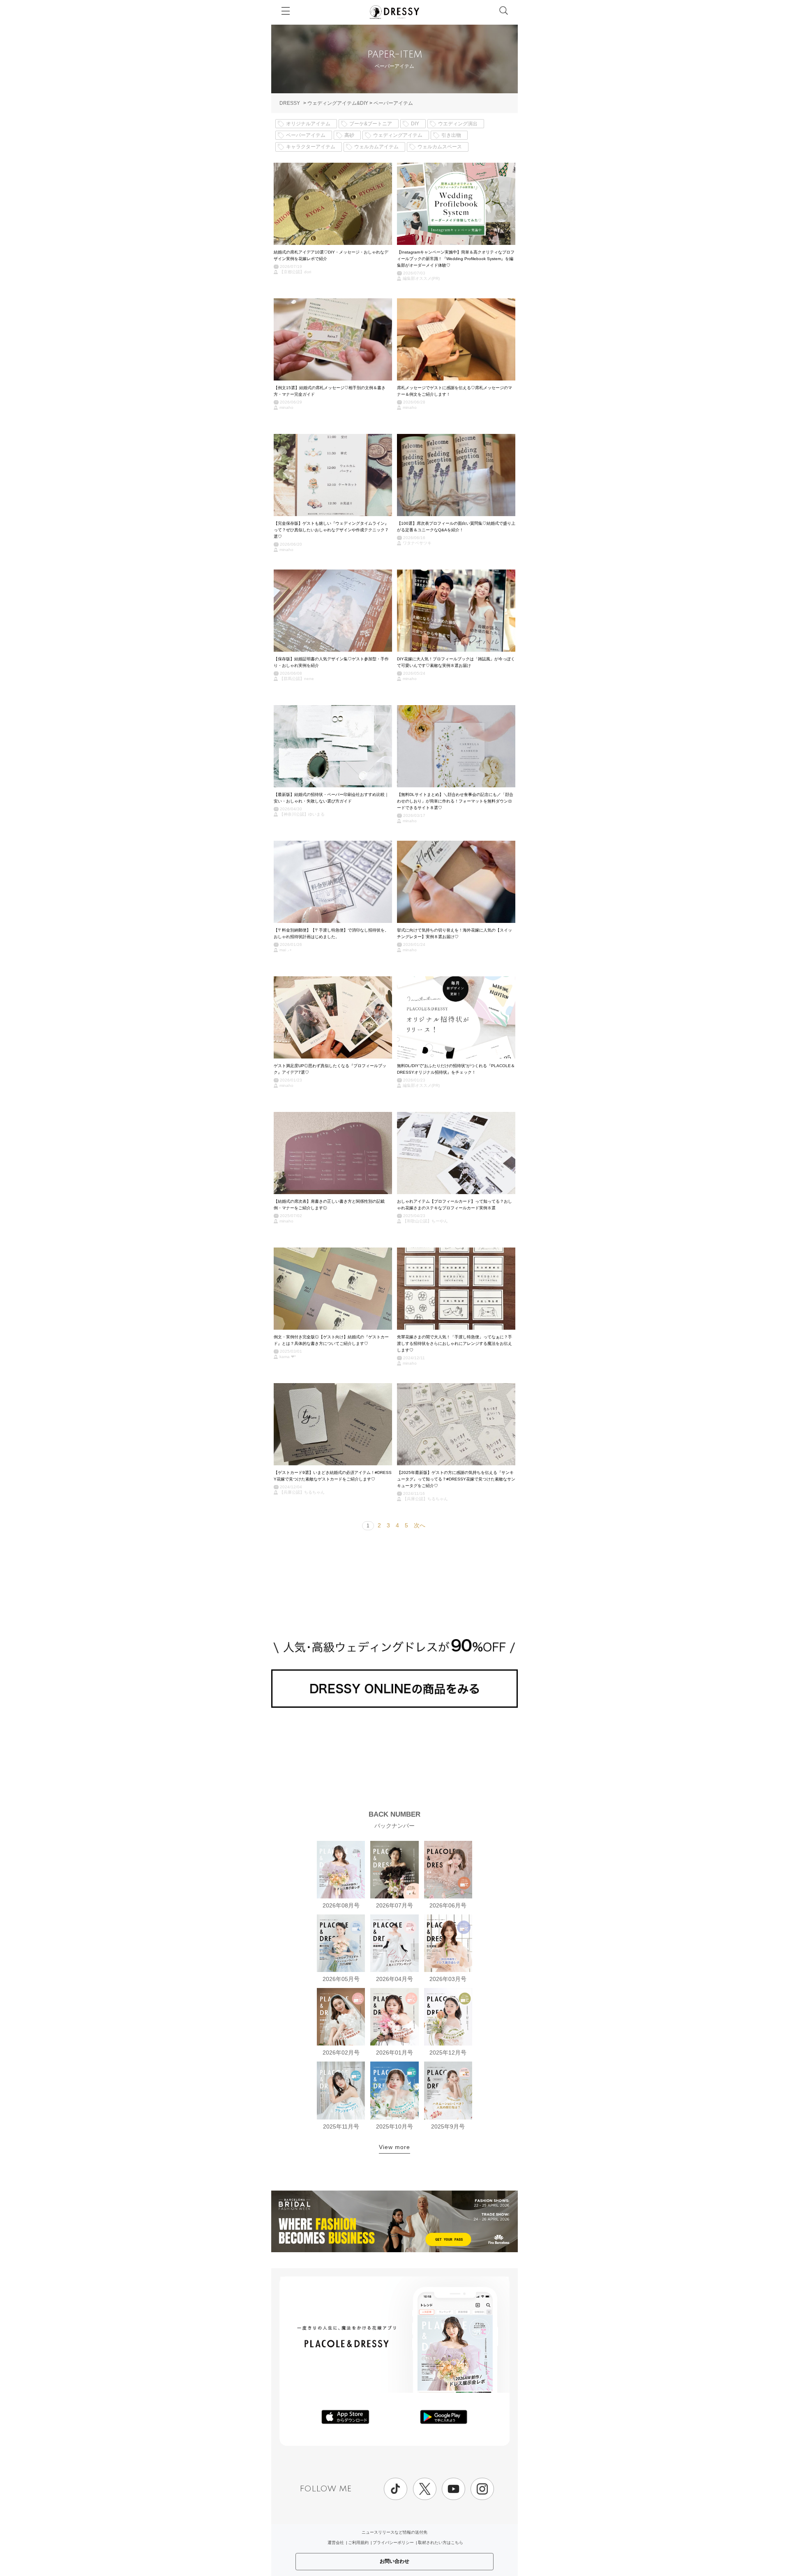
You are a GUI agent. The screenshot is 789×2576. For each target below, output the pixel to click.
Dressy (394, 12)
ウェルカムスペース (440, 147)
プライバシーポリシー (393, 2543)
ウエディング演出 (458, 124)
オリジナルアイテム (308, 124)
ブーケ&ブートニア (371, 124)
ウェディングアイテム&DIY (338, 103)
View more (394, 2147)
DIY (415, 124)
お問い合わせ (394, 2561)
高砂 (349, 135)
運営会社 (336, 2543)
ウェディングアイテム (398, 135)
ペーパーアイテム (393, 103)
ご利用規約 (358, 2543)
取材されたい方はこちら (441, 2543)
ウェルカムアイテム (376, 147)
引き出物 (451, 135)
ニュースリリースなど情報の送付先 (394, 2532)
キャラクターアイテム (311, 147)
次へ (420, 1525)
